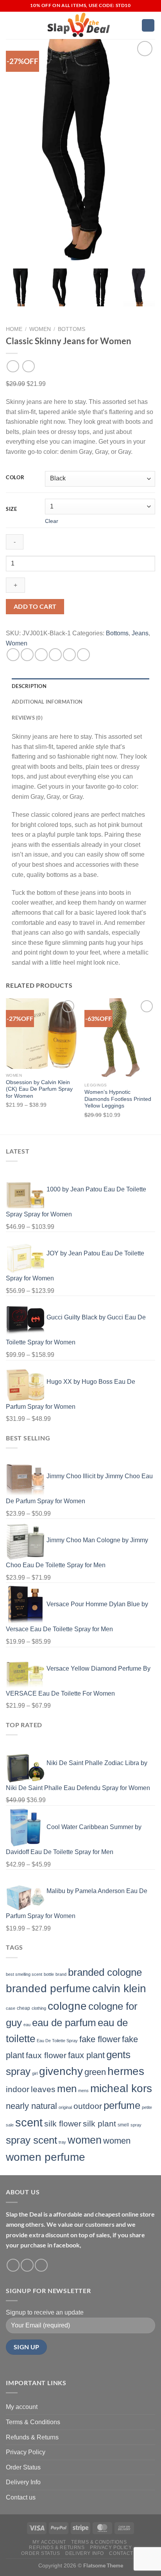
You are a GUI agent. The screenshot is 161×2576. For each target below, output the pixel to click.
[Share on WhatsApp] (13, 655)
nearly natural (31, 2106)
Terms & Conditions (33, 2422)
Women (40, 329)
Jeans (140, 633)
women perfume (46, 2157)
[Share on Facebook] (27, 655)
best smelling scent (24, 1974)
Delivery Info (23, 2482)
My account (22, 2407)
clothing (39, 2008)
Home (14, 329)
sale (10, 2125)
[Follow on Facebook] (13, 2265)
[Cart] (148, 26)
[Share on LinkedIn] (83, 655)
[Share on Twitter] (41, 655)
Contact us (21, 2497)
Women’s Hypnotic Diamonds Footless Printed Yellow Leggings (118, 1099)
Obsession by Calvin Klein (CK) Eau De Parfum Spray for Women (39, 1089)
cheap (23, 2008)
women (85, 2140)
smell (123, 2125)
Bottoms (72, 329)
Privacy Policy (26, 2452)
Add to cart (35, 606)
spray (136, 2125)
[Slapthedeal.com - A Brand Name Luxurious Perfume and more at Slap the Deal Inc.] (79, 25)
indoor (18, 2089)
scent (29, 2122)
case (11, 2008)
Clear (52, 521)
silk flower (63, 2124)
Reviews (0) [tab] (27, 718)
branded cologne (105, 1972)
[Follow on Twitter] (41, 2265)
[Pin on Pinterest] (69, 655)
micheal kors (121, 2088)
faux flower (46, 2055)
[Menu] (11, 25)
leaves (43, 2089)
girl (35, 2073)
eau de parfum (64, 2023)
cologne (67, 2006)
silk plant (99, 2124)
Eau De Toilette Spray (57, 2041)
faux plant (86, 2055)
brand (61, 1974)
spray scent (31, 2140)
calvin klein (119, 1988)
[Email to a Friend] (55, 655)
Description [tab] (29, 686)
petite (147, 2107)
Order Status (23, 2467)
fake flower (100, 2039)
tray (62, 2142)
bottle (49, 1974)
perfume (122, 2105)
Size (12, 509)
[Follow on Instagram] (27, 2265)
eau (27, 2025)
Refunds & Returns (32, 2437)
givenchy (61, 2071)
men (67, 2089)
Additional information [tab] (47, 702)
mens (83, 2091)
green (95, 2072)
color (15, 478)
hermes (126, 2071)
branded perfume (48, 1988)
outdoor (88, 2106)
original (65, 2107)
